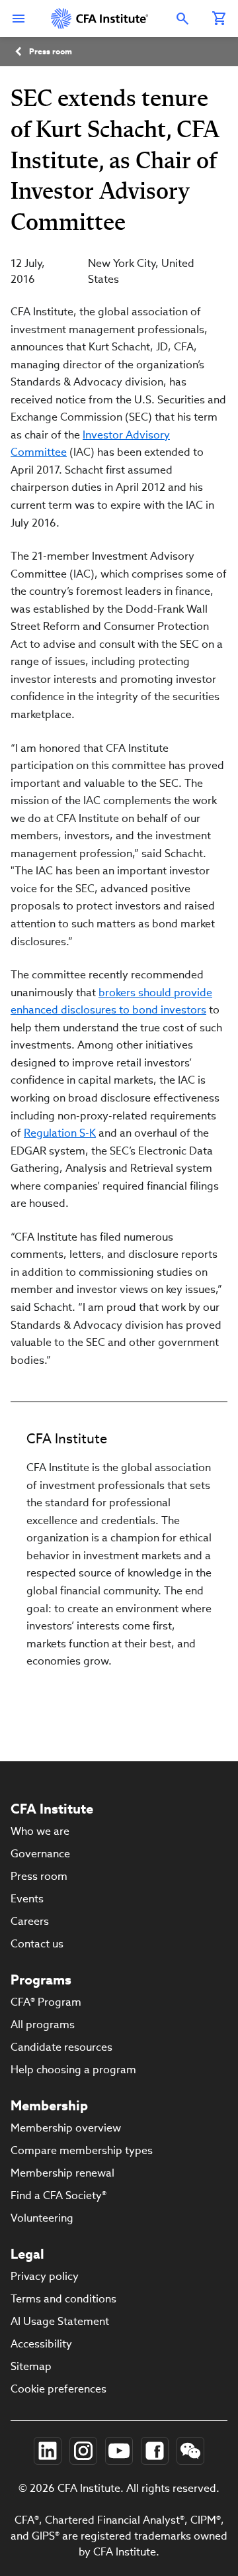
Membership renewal (62, 2173)
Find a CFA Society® (59, 2195)
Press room (51, 51)
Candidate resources (61, 2047)
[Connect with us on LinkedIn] (48, 2451)
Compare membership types (82, 2150)
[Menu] (19, 19)
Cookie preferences (59, 2389)
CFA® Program (46, 2002)
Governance (40, 1854)
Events (27, 1899)
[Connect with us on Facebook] (155, 2451)
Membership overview (66, 2128)
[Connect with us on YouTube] (119, 2451)
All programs (43, 2025)
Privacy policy (45, 2276)
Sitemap (31, 2366)
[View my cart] (219, 19)
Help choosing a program (73, 2070)
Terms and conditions (63, 2299)
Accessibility (41, 2344)
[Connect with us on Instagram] (83, 2451)
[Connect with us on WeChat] (190, 2451)
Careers (30, 1921)
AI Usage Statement (60, 2321)
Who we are (40, 1831)
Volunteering (42, 2218)
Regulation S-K (60, 1133)
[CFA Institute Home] (100, 19)
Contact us (37, 1944)
